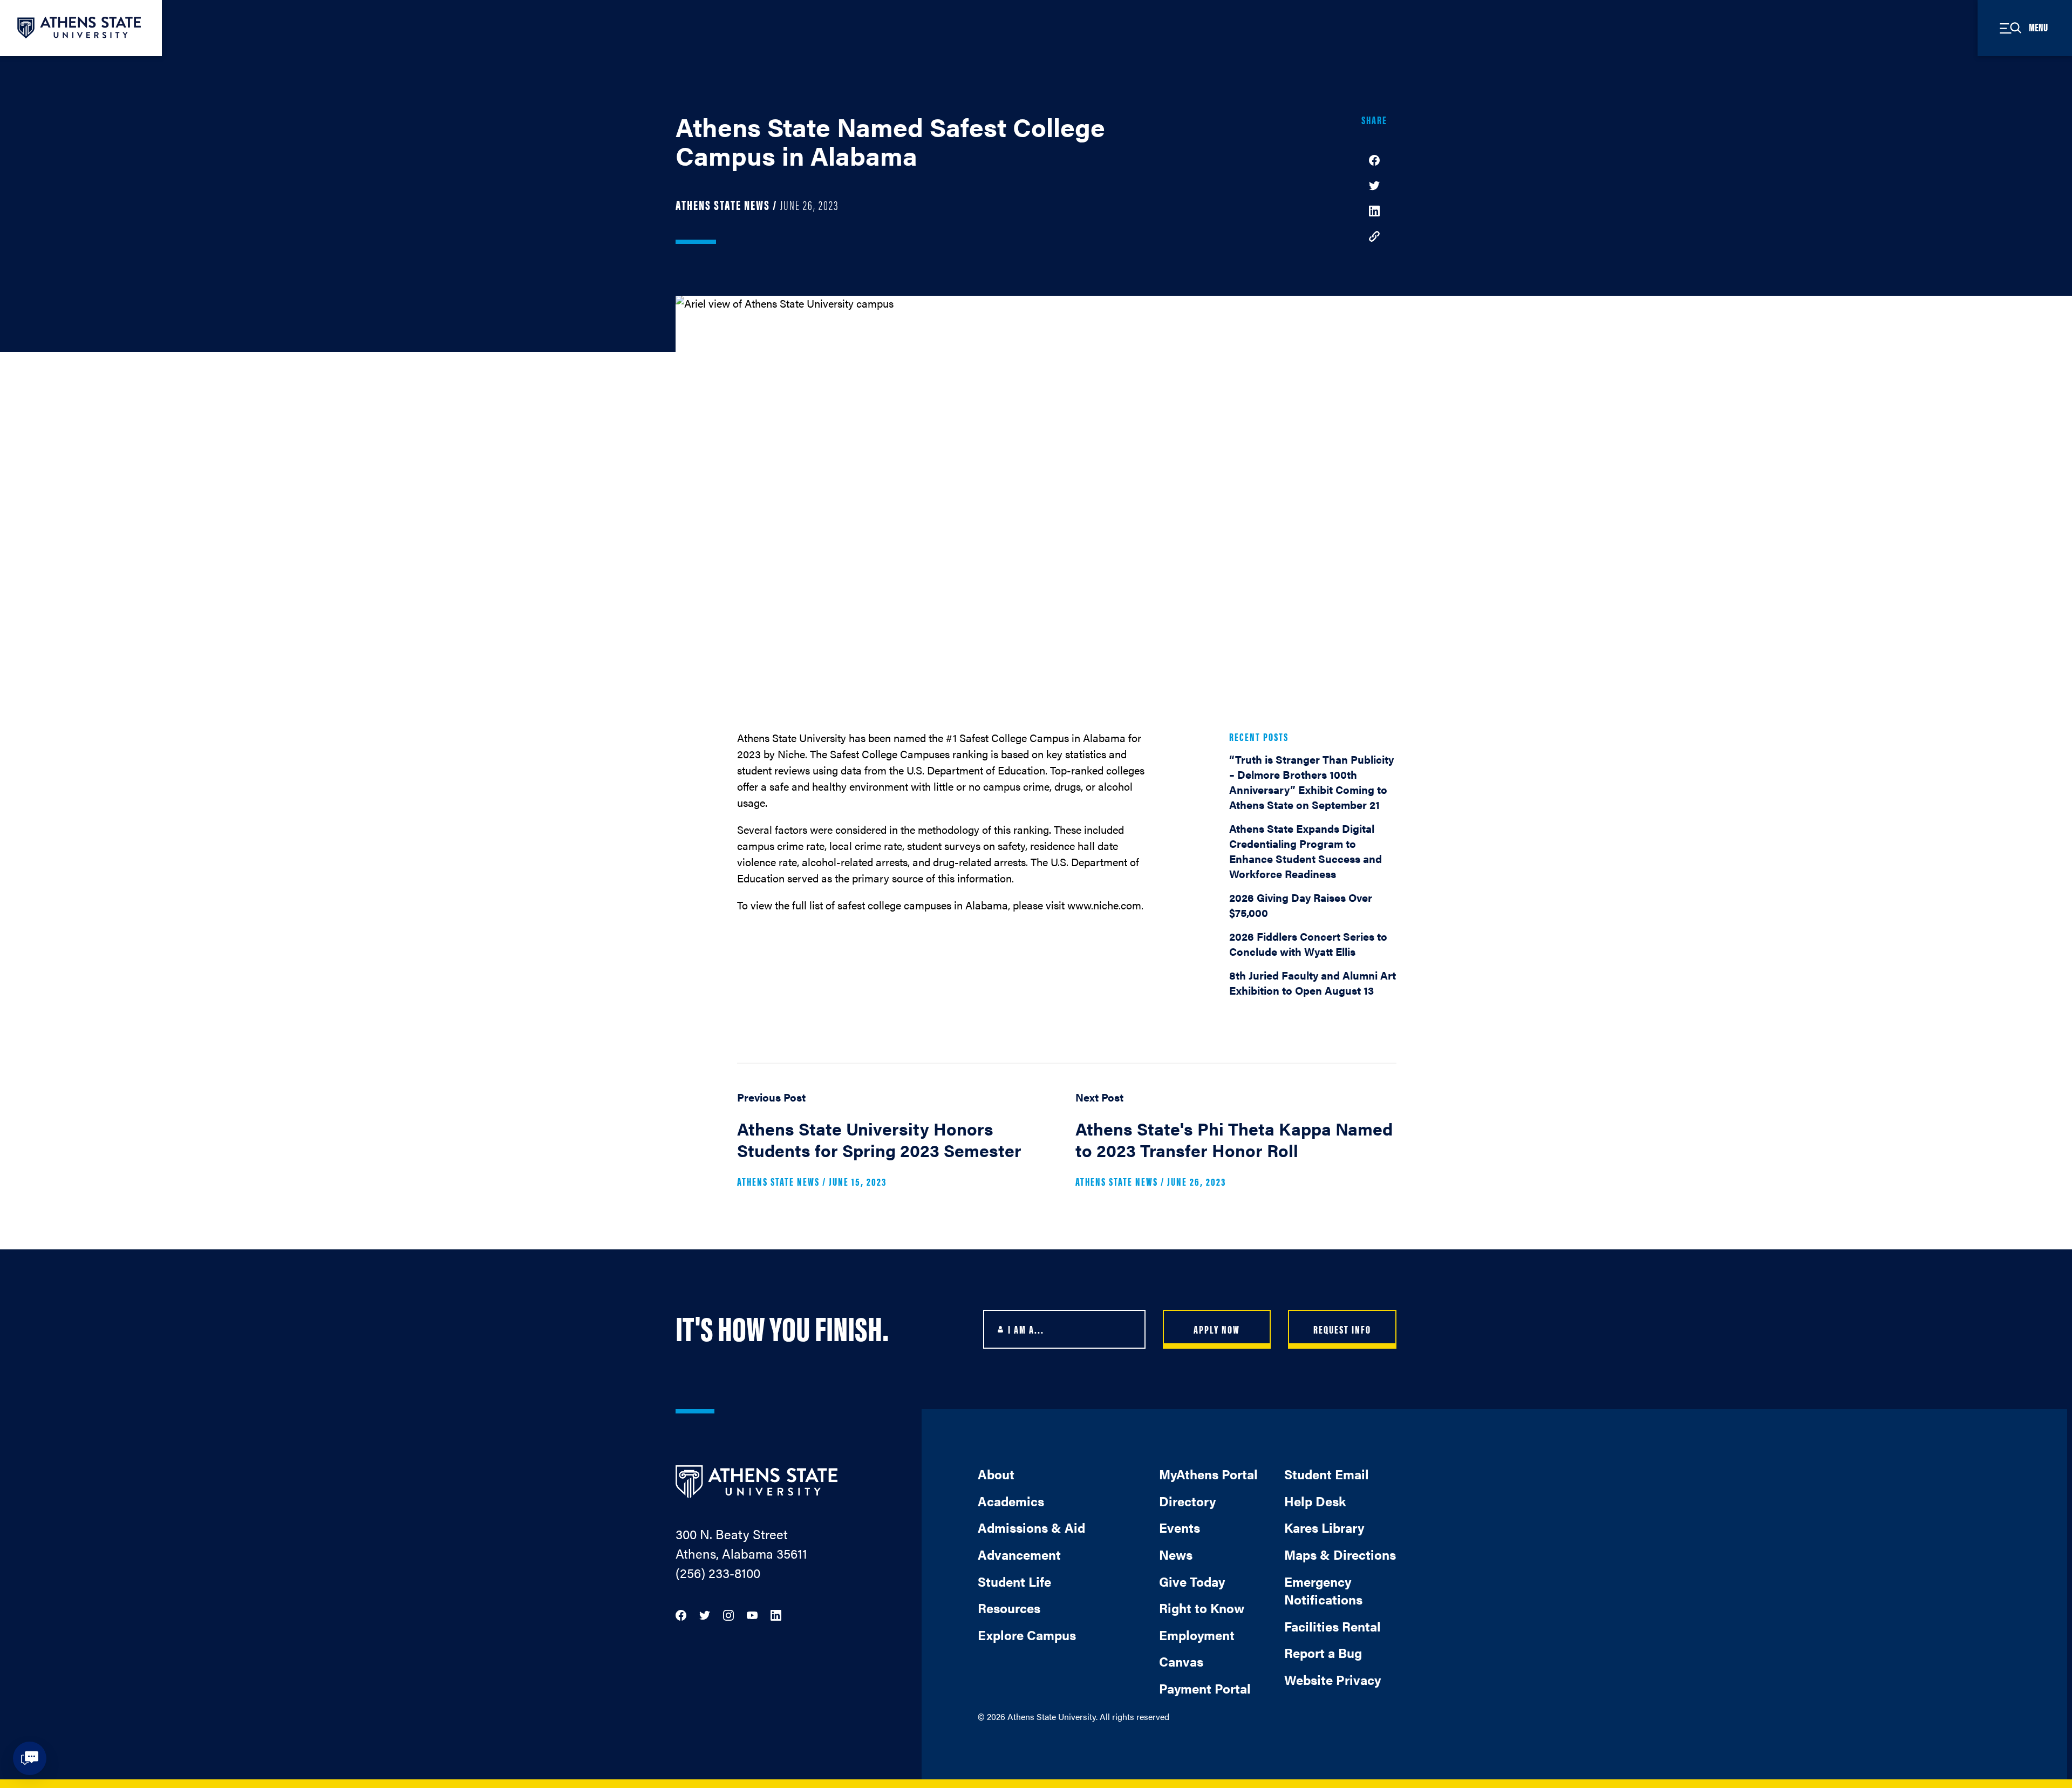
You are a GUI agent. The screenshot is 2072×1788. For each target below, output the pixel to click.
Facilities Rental (1333, 1626)
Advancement (1019, 1554)
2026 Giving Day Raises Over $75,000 (1301, 905)
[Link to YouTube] (752, 1614)
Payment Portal (1205, 1688)
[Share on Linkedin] (1374, 210)
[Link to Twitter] (705, 1614)
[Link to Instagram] (728, 1614)
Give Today (1192, 1581)
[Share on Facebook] (1374, 159)
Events (1180, 1527)
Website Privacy (1333, 1680)
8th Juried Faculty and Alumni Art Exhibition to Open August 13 (1313, 983)
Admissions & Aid (1031, 1527)
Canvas (1181, 1661)
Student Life (1014, 1581)
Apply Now (1217, 1329)
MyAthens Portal (1208, 1474)
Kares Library (1324, 1527)
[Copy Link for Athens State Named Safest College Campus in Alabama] (1374, 236)
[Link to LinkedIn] (776, 1614)
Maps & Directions (1340, 1554)
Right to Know (1202, 1608)
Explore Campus (1027, 1635)
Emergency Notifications (1323, 1590)
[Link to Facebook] (681, 1614)
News (1176, 1554)
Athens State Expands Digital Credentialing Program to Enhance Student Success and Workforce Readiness (1306, 851)
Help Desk (1315, 1501)
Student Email (1327, 1474)
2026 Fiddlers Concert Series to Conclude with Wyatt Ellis (1308, 944)
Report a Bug (1323, 1653)
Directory (1187, 1501)
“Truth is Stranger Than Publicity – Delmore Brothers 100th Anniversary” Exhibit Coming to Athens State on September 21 (1311, 782)
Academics (1011, 1501)
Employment (1197, 1635)
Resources (1009, 1608)
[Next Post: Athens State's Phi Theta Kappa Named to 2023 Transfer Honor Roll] (1236, 1144)
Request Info (1342, 1329)
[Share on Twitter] (1374, 184)
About (996, 1474)
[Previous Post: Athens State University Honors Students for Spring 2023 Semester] (898, 1144)
